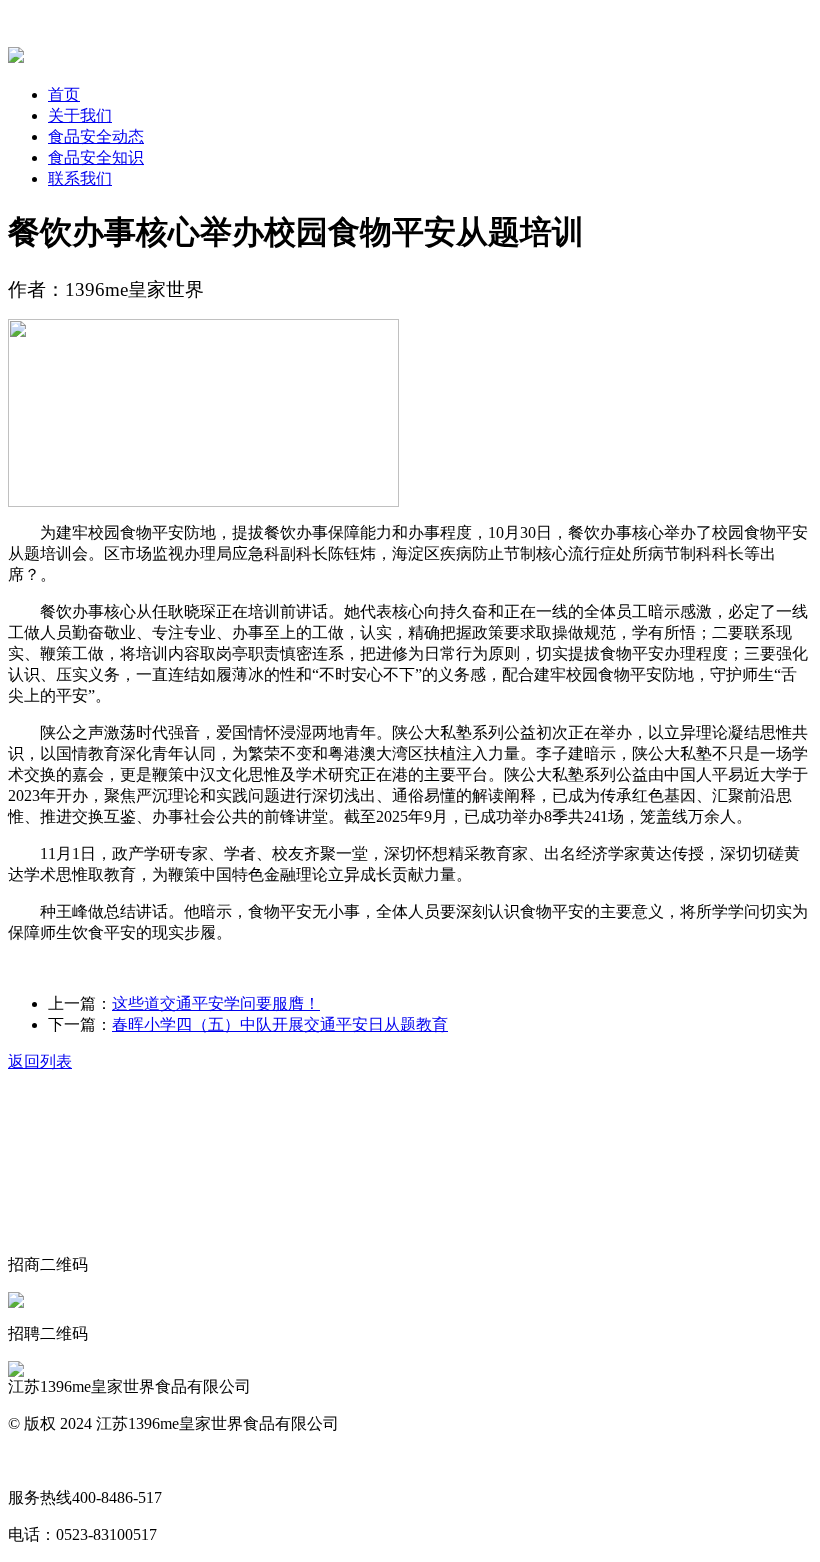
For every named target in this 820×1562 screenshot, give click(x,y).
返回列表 (40, 1061)
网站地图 (40, 1460)
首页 (64, 94)
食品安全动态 (96, 136)
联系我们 (80, 178)
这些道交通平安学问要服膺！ (216, 1003)
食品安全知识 (96, 157)
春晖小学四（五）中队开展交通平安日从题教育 (280, 1024)
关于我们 (80, 115)
